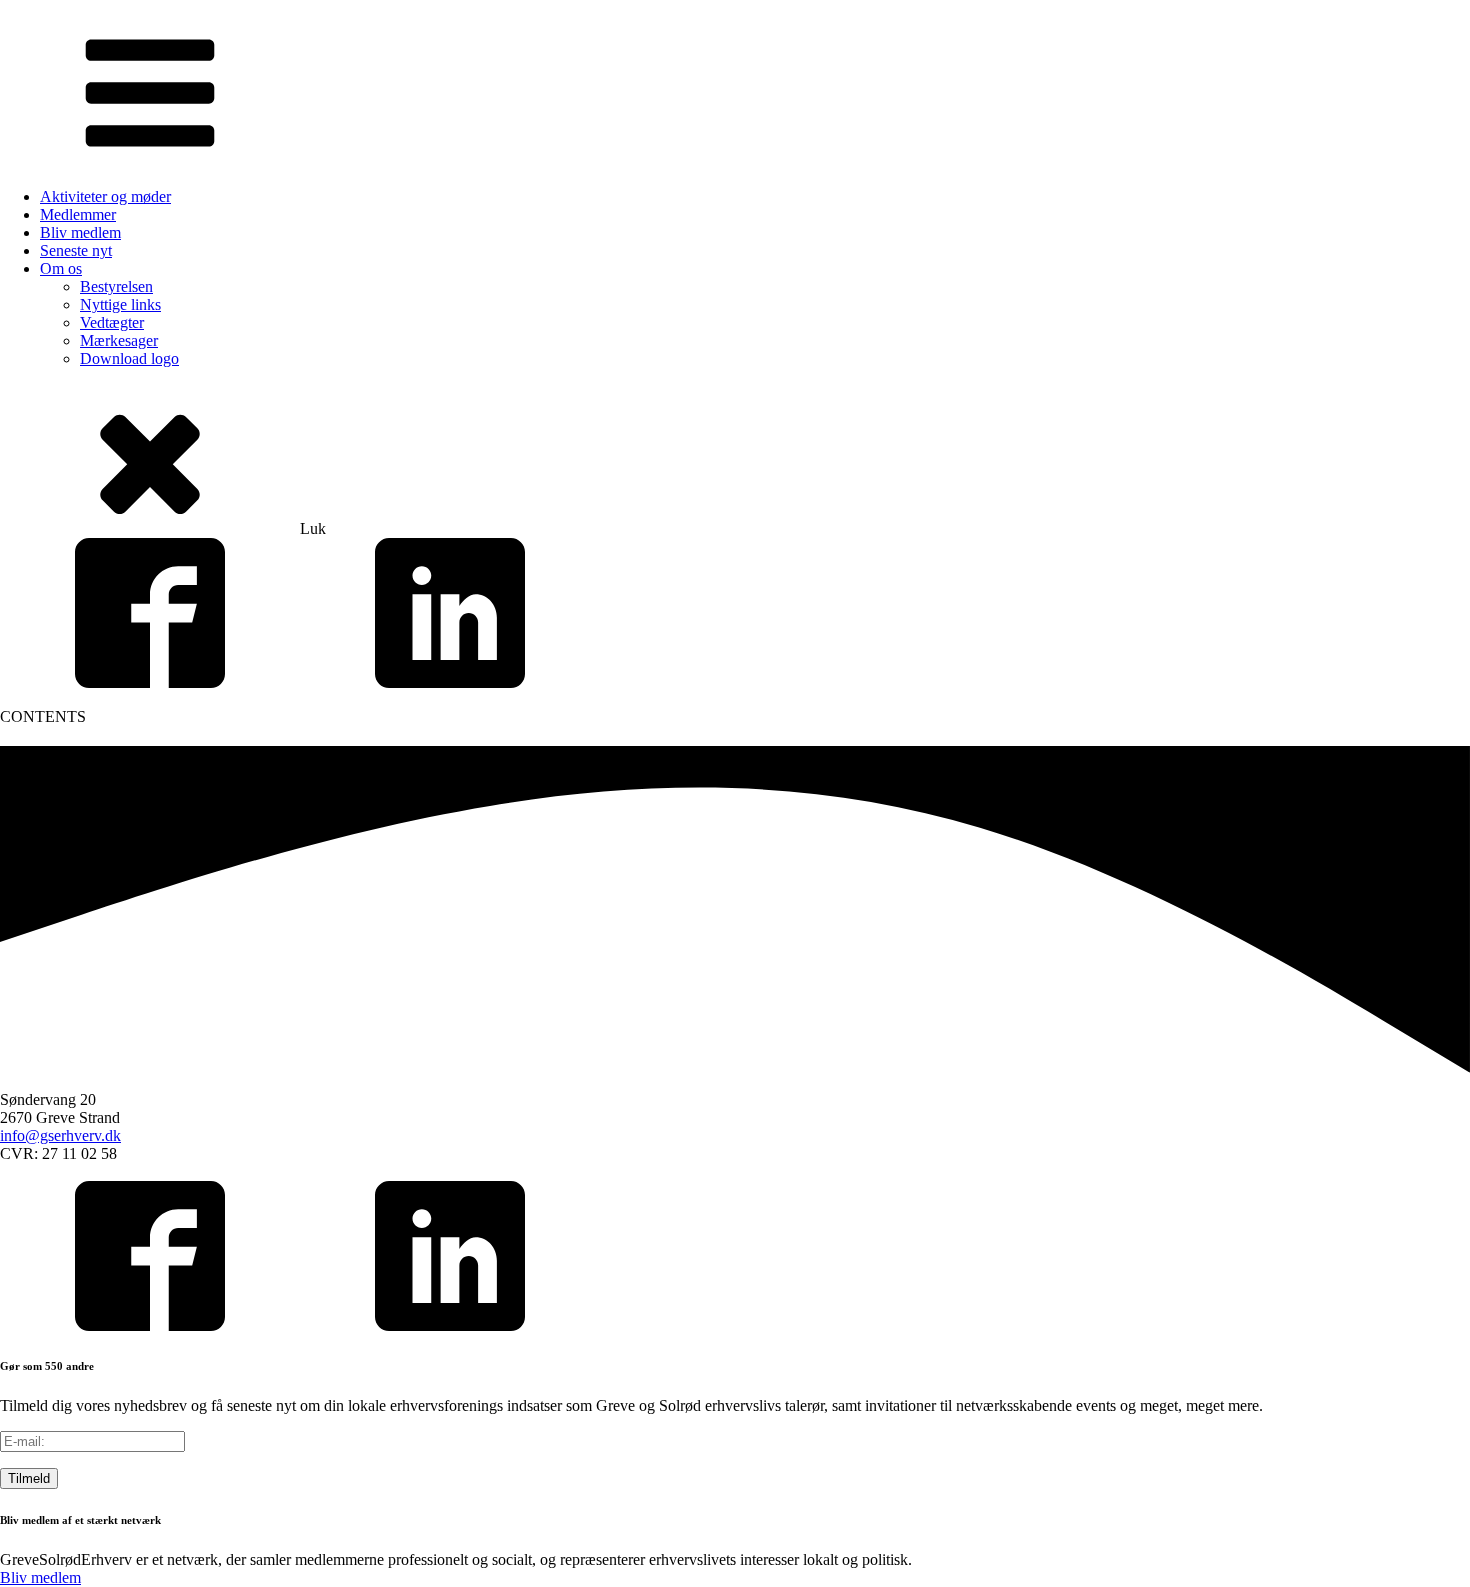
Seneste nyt (76, 250)
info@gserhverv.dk (60, 1135)
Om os (61, 268)
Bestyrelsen (116, 286)
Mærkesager (119, 340)
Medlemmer (78, 214)
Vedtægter (112, 322)
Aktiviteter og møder (105, 196)
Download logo (129, 358)
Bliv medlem (80, 232)
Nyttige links (120, 304)
